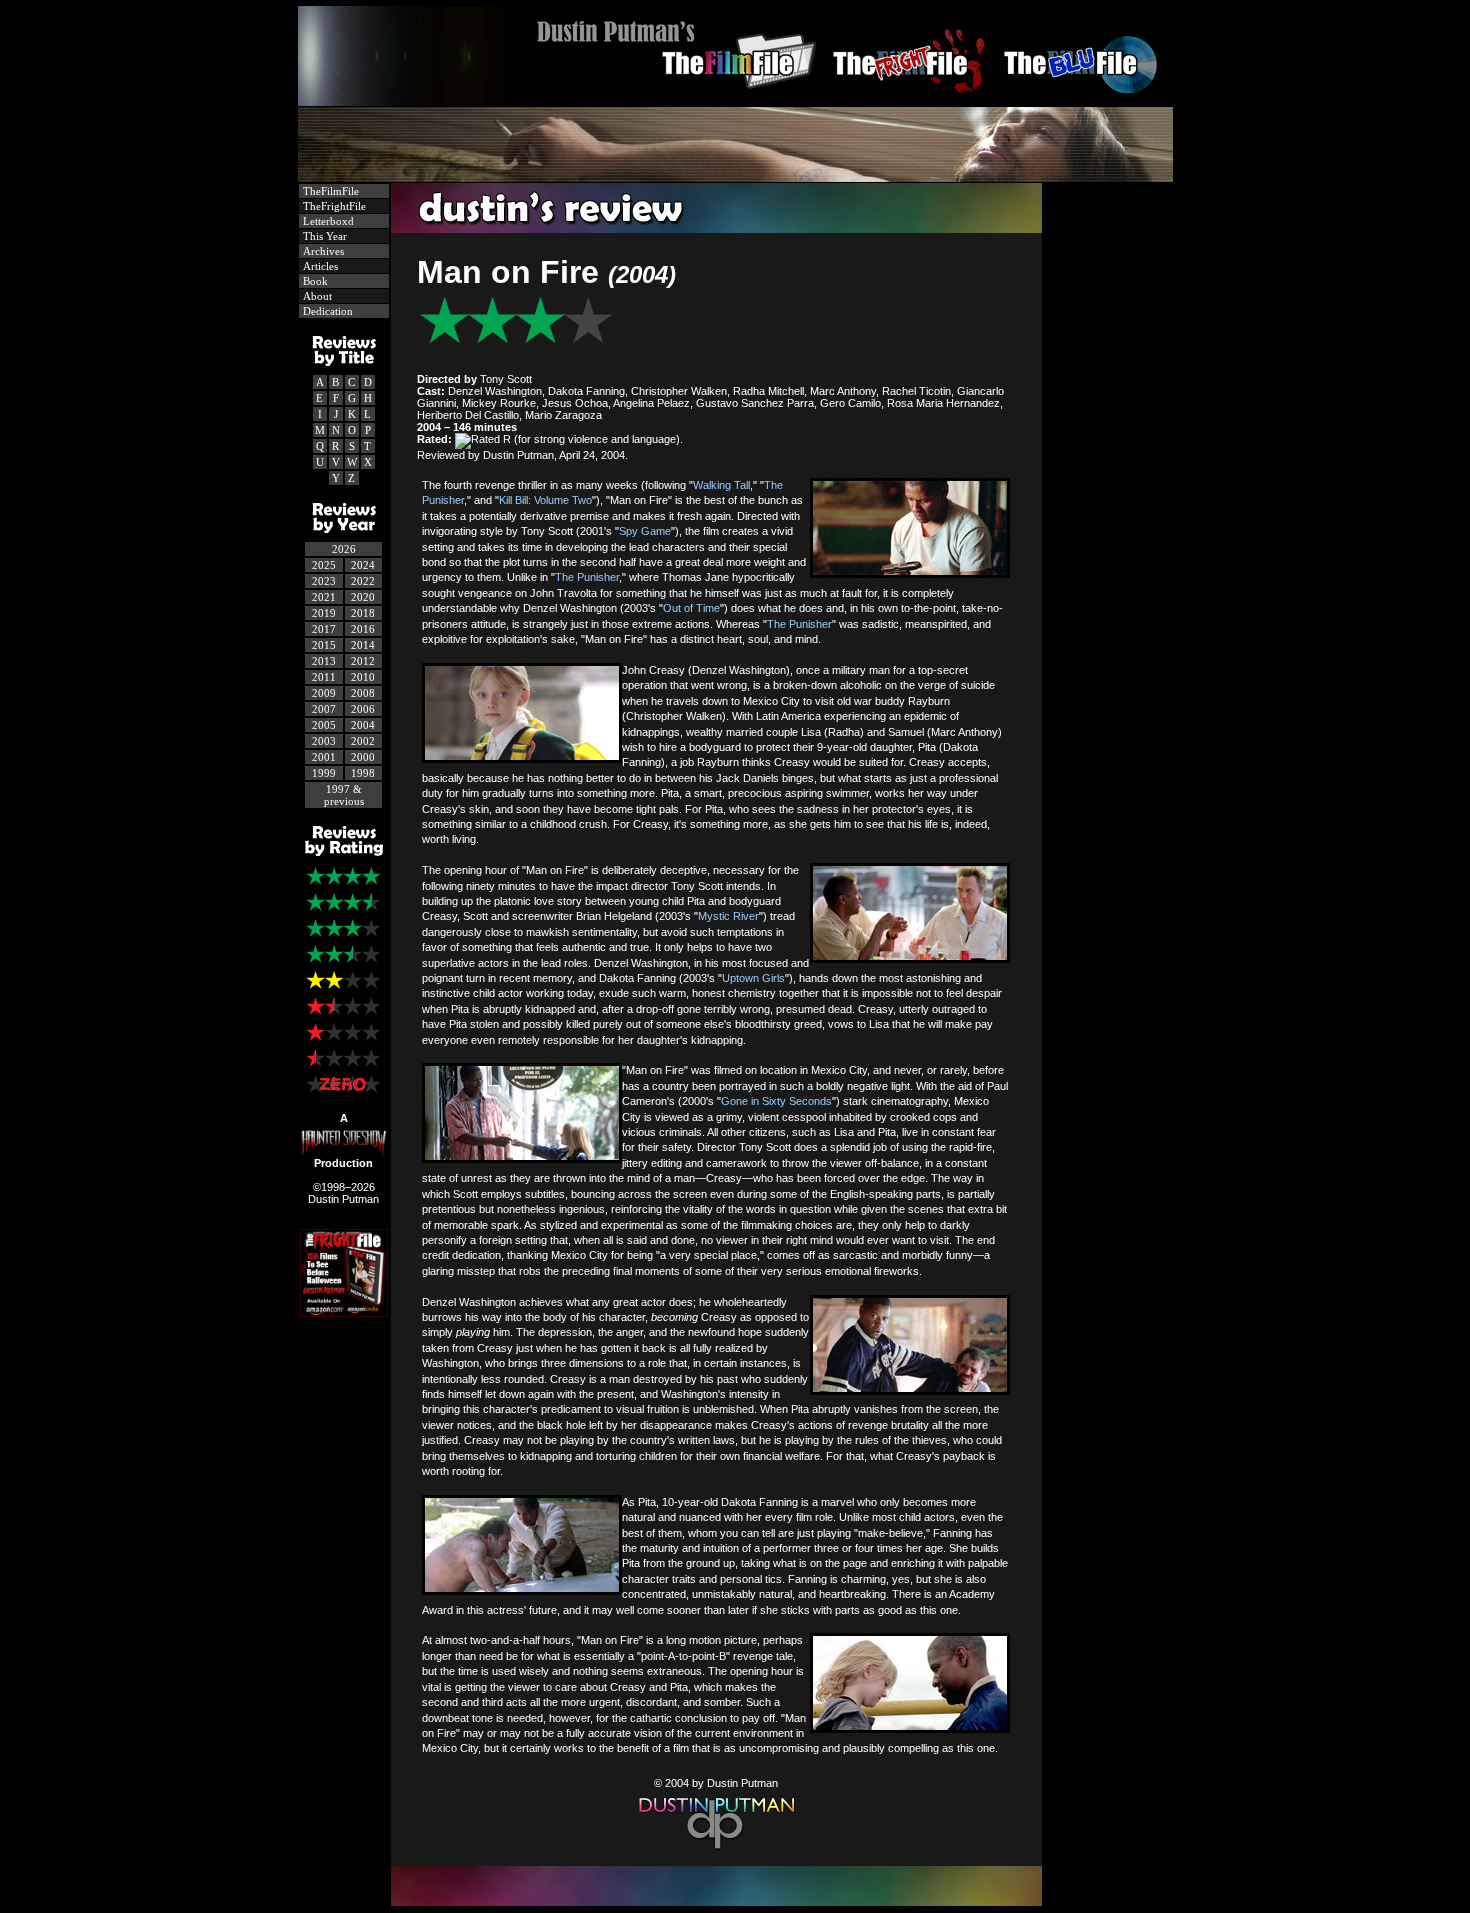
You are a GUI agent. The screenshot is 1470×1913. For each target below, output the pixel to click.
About (316, 296)
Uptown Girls (753, 978)
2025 (324, 565)
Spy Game (645, 531)
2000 (363, 757)
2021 (324, 597)
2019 (324, 613)
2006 (363, 709)
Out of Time (691, 608)
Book (314, 281)
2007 (324, 709)
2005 (324, 725)
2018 (363, 613)
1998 (363, 773)
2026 (344, 549)
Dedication (326, 311)
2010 (363, 677)
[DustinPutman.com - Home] (735, 100)
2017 (324, 629)
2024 (363, 565)
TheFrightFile (333, 206)
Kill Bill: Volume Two (545, 500)
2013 (324, 661)
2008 (363, 693)
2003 (324, 741)
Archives (322, 251)
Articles (319, 266)
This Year (323, 236)
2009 (324, 693)
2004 (363, 725)
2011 (324, 677)
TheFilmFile (329, 191)
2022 (363, 581)
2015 (324, 645)
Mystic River (728, 916)
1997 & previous (344, 795)
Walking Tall (721, 485)
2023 (324, 581)
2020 (363, 597)
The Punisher (587, 577)
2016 (363, 629)
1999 (324, 773)
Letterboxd (327, 221)
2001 (324, 757)
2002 (363, 741)
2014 (363, 645)
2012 (363, 661)
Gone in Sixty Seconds (776, 1101)
